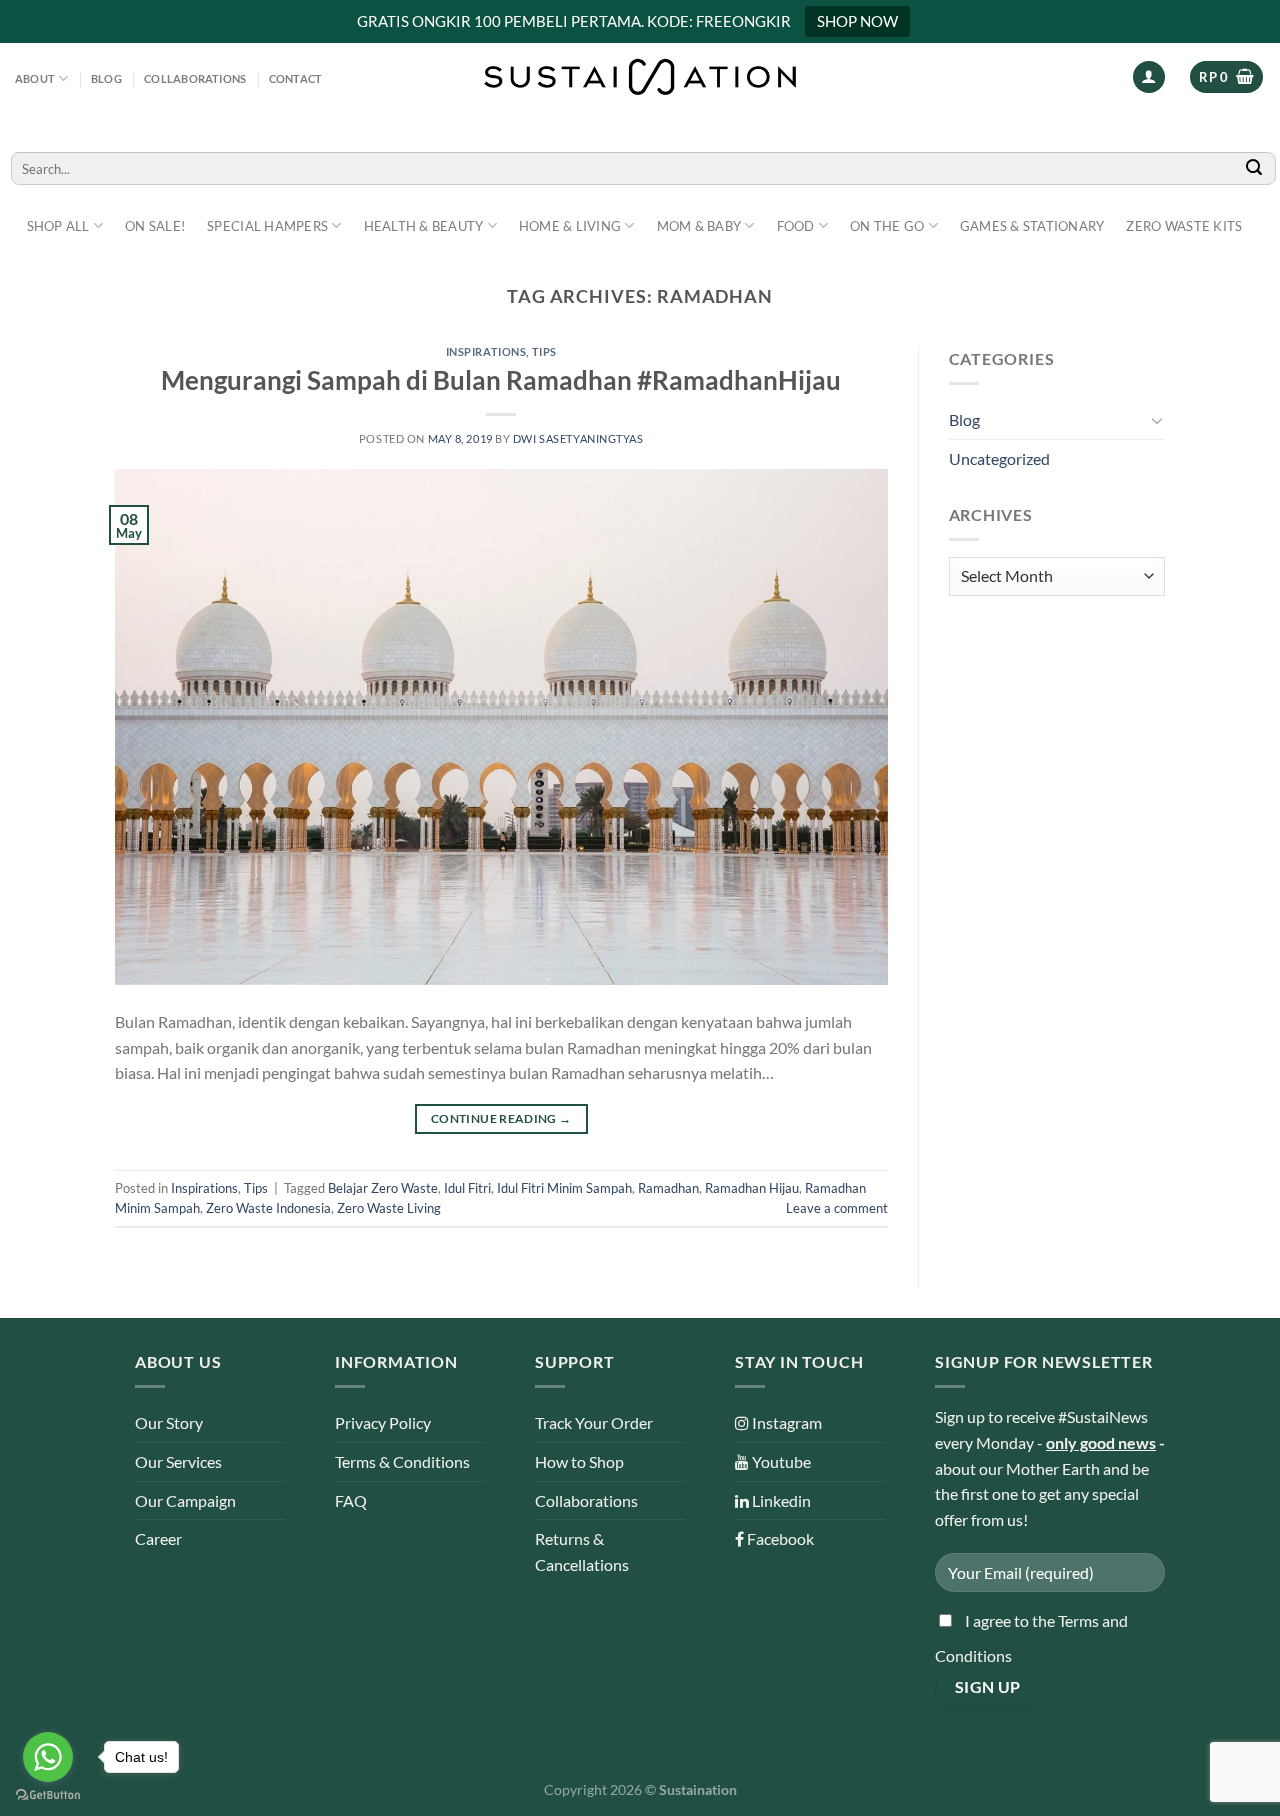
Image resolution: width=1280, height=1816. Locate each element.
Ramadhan (668, 1188)
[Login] (1149, 77)
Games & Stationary (1032, 226)
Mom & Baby (699, 226)
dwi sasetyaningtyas (578, 438)
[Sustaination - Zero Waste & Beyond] (640, 77)
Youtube (780, 1461)
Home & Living (570, 226)
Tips (544, 351)
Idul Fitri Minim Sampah (564, 1188)
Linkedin (780, 1500)
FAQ (351, 1500)
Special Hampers (267, 226)
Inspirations (486, 351)
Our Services (178, 1461)
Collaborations (195, 78)
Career (158, 1538)
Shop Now (857, 21)
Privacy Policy (383, 1422)
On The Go (887, 226)
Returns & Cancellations (582, 1551)
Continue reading (501, 1118)
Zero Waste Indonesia (268, 1208)
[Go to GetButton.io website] (48, 1795)
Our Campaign (185, 1500)
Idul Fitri (467, 1188)
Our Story (169, 1422)
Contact (296, 78)
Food (796, 226)
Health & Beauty (424, 226)
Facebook (779, 1538)
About (35, 78)
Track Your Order (594, 1422)
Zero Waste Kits (1184, 226)
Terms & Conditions (402, 1461)
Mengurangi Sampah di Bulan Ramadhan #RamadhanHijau (501, 380)
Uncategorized (999, 458)
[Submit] (1255, 168)
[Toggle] (1157, 420)
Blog (106, 78)
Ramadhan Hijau (752, 1188)
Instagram (785, 1422)
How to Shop (579, 1461)
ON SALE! (155, 226)
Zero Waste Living (389, 1208)
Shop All (58, 226)
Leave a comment (837, 1208)
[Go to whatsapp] (48, 1757)
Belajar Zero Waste (383, 1188)
